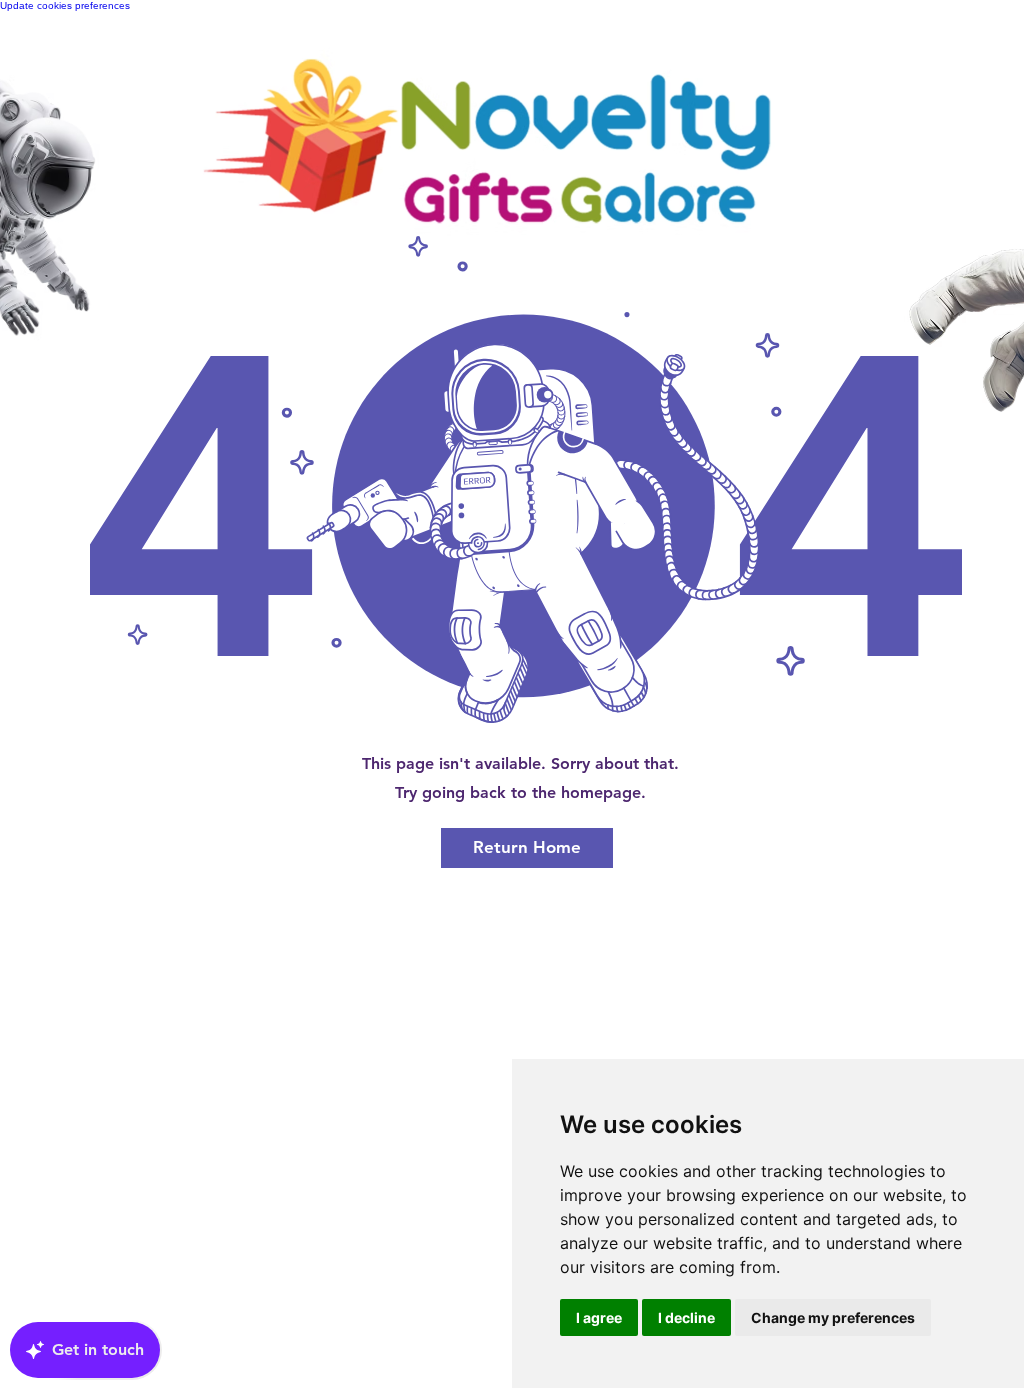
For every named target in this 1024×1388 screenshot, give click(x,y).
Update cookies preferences (65, 5)
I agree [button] (599, 1317)
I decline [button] (686, 1317)
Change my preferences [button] (833, 1317)
